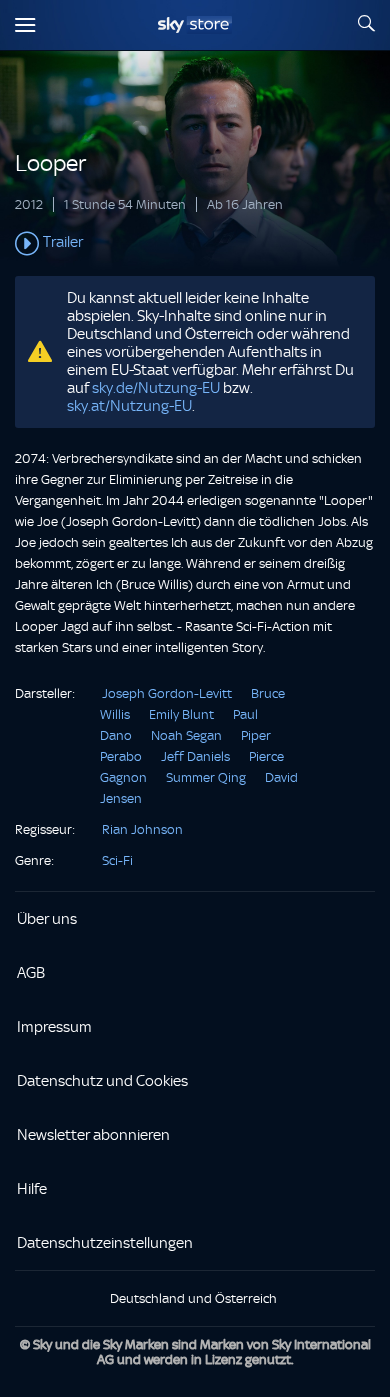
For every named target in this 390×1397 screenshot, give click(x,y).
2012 (29, 204)
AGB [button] (31, 973)
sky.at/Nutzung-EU (129, 406)
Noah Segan (186, 735)
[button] (195, 244)
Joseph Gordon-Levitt (167, 693)
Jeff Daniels (195, 756)
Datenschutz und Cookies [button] (102, 1081)
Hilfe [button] (32, 1189)
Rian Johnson (142, 829)
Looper (50, 163)
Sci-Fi (117, 860)
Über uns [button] (47, 919)
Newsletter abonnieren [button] (93, 1135)
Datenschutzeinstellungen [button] (105, 1243)
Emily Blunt (181, 714)
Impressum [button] (54, 1027)
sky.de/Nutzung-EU (156, 388)
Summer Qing (206, 777)
